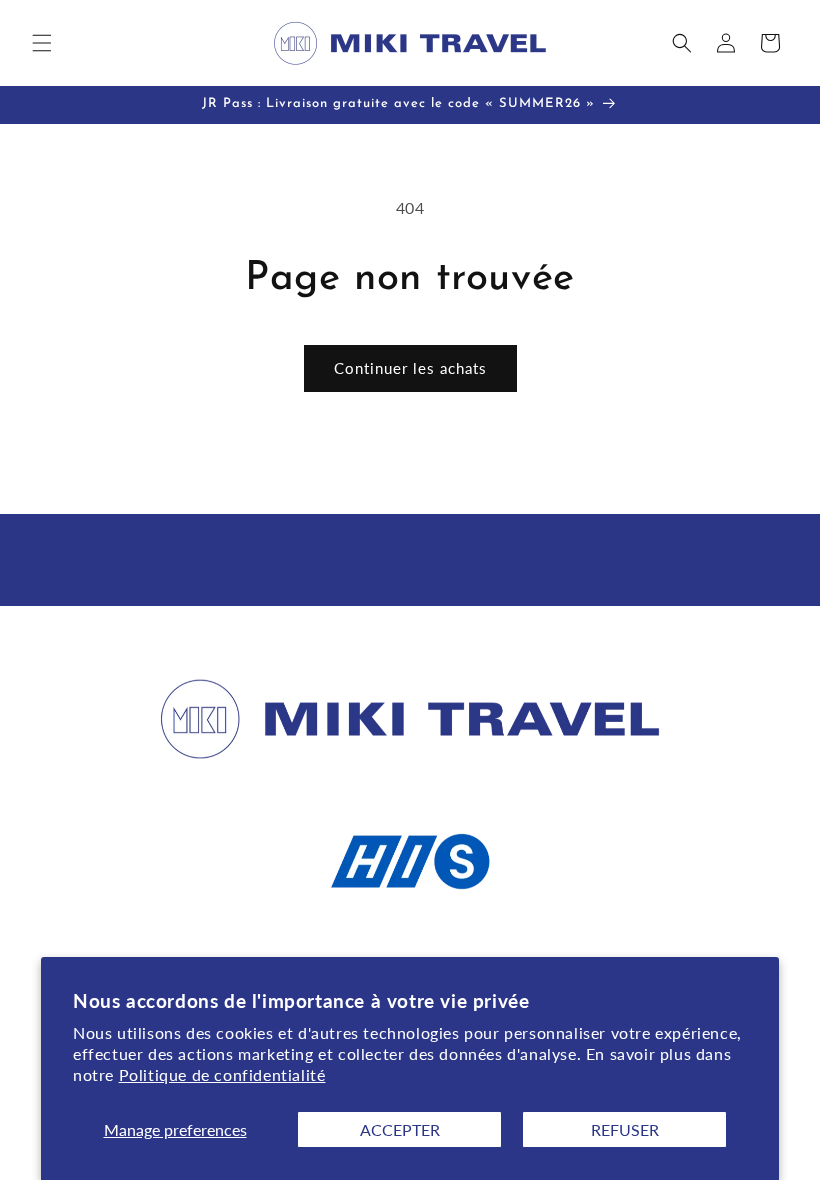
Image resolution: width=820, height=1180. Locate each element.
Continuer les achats (410, 368)
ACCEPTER (400, 1129)
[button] (42, 43)
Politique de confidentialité (222, 1074)
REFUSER (625, 1129)
